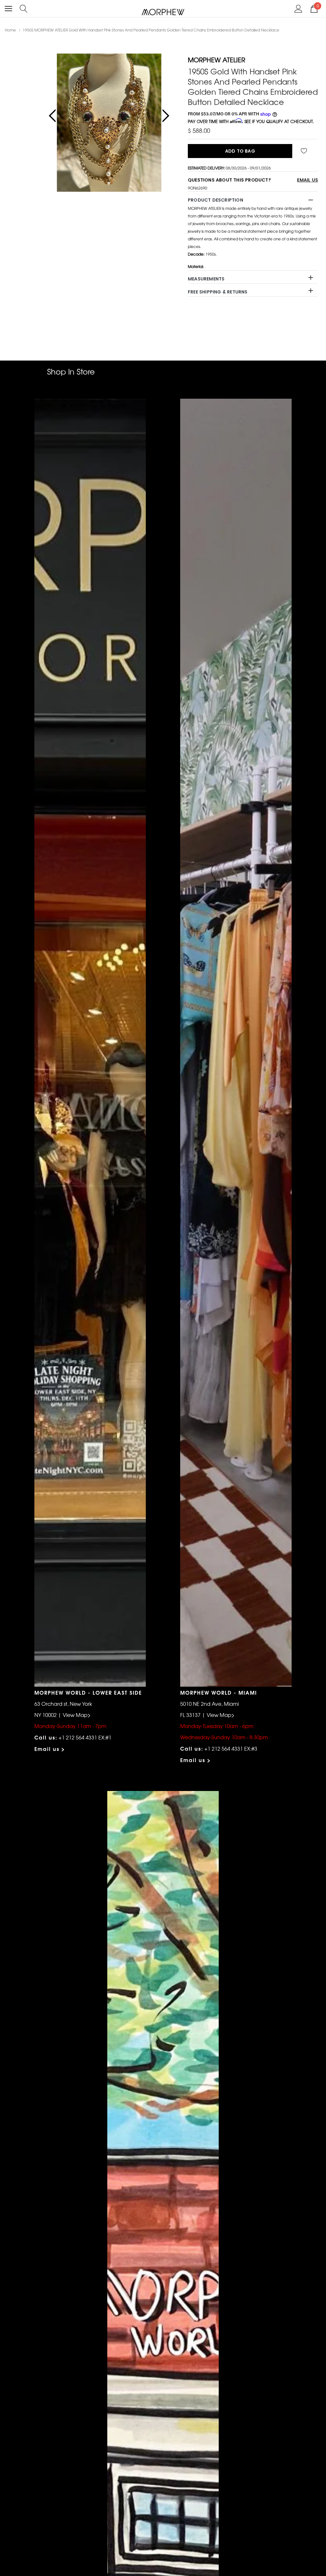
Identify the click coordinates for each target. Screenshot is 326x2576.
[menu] (8, 9)
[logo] (163, 12)
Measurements (206, 279)
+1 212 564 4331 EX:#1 (85, 1737)
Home (10, 30)
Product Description (216, 200)
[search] (24, 8)
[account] (298, 8)
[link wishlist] (305, 151)
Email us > (50, 1749)
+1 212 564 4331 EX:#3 (231, 1748)
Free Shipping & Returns (218, 292)
